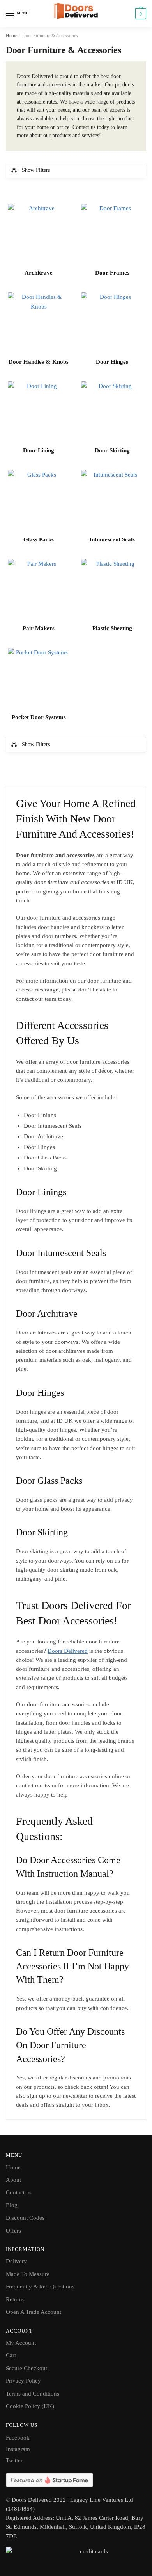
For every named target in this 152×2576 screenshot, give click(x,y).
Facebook (18, 2438)
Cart (11, 2355)
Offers (13, 2231)
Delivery (16, 2261)
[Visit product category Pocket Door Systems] (39, 679)
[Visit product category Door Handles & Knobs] (39, 323)
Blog (12, 2205)
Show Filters (36, 170)
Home (11, 36)
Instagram (18, 2449)
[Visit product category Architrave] (39, 234)
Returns (15, 2299)
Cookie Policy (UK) (30, 2406)
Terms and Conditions (33, 2394)
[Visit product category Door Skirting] (112, 412)
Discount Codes (25, 2218)
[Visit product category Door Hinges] (112, 323)
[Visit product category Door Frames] (112, 234)
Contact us (19, 2192)
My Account (21, 2343)
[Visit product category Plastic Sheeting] (112, 590)
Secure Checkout (27, 2368)
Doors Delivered (68, 1651)
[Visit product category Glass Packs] (39, 501)
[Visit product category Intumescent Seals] (112, 501)
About (13, 2180)
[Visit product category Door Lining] (39, 412)
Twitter (14, 2460)
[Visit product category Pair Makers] (39, 590)
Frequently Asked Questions (40, 2287)
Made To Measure (28, 2274)
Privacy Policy (23, 2381)
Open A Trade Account (34, 2312)
